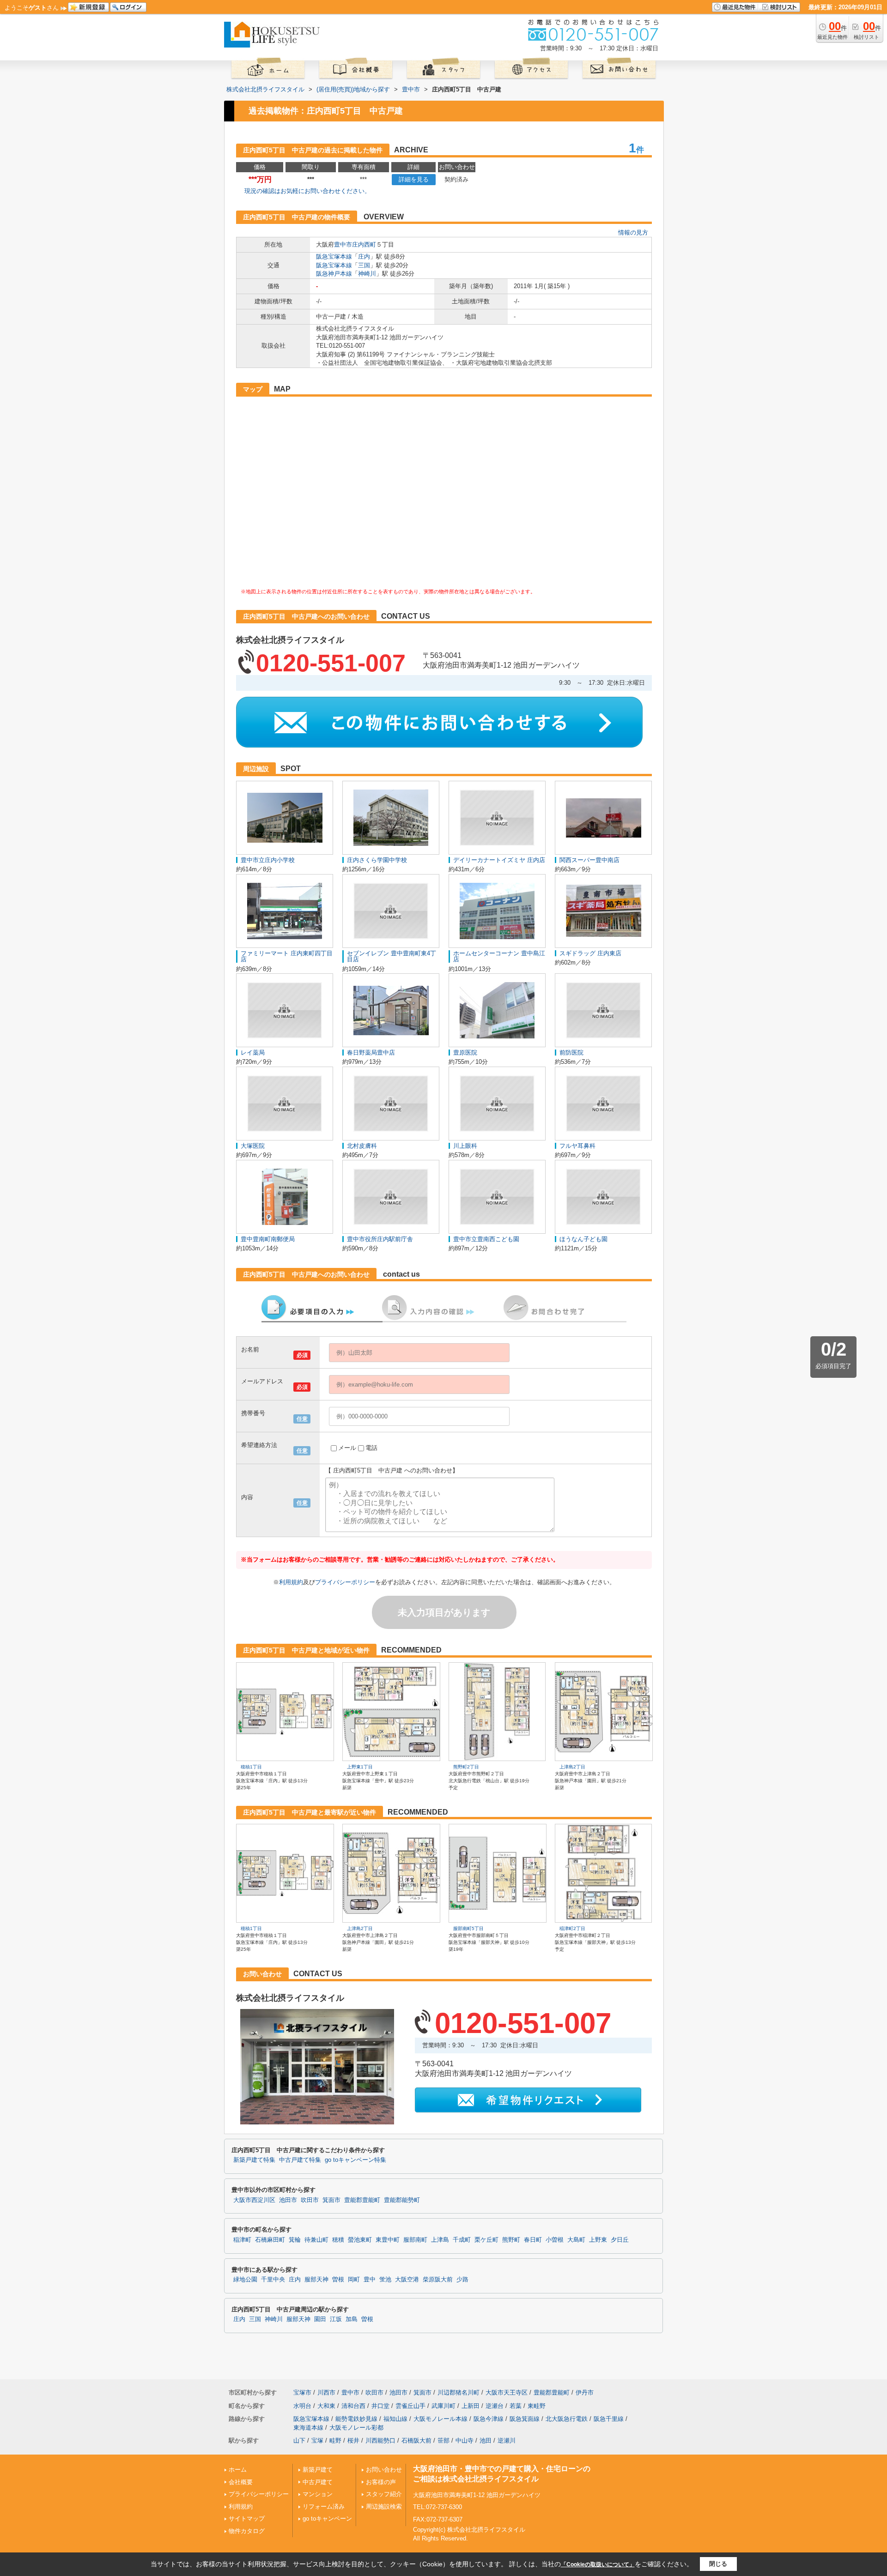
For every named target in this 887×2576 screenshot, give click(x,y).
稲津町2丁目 (572, 1928)
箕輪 (295, 2240)
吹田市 (310, 2200)
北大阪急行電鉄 (567, 2419)
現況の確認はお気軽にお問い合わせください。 (307, 191)
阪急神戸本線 (334, 274)
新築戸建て (318, 2470)
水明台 (302, 2406)
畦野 (335, 2440)
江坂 (336, 2319)
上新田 (471, 2406)
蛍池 (385, 2280)
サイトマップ (247, 2519)
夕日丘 (620, 2240)
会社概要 (241, 2482)
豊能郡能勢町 (402, 2200)
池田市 (288, 2200)
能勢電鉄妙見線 (356, 2419)
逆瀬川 (507, 2440)
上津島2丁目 (572, 1767)
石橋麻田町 (270, 2240)
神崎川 (367, 274)
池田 (486, 2440)
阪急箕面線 (525, 2419)
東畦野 (537, 2406)
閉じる (718, 2564)
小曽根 (555, 2240)
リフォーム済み (324, 2507)
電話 (371, 1448)
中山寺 (465, 2440)
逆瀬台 (495, 2406)
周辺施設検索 (384, 2507)
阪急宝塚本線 (334, 256)
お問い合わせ (384, 2470)
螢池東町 (360, 2240)
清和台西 (353, 2406)
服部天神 (316, 2280)
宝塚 (317, 2440)
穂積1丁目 (251, 1767)
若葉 (516, 2406)
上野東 (598, 2240)
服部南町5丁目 (468, 1928)
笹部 (443, 2440)
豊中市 (343, 244)
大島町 (576, 2240)
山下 (299, 2440)
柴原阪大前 (438, 2280)
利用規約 (291, 1582)
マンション (318, 2494)
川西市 (326, 2392)
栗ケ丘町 (486, 2240)
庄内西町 (364, 244)
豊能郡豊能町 (362, 2200)
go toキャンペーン (327, 2519)
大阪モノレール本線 (440, 2419)
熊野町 (511, 2240)
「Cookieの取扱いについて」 (598, 2564)
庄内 (364, 256)
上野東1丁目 (360, 1767)
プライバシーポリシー (345, 1582)
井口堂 (380, 2406)
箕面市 (331, 2200)
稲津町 (242, 2240)
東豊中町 (388, 2240)
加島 (352, 2319)
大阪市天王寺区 (507, 2392)
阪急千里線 (609, 2419)
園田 (320, 2319)
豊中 (370, 2280)
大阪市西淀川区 (254, 2200)
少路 (462, 2280)
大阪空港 (407, 2280)
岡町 (354, 2280)
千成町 (462, 2240)
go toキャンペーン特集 (355, 2160)
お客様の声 (381, 2482)
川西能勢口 (380, 2440)
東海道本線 (308, 2428)
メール (347, 1448)
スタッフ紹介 (384, 2494)
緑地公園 (245, 2280)
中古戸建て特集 (300, 2160)
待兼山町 (316, 2240)
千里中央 (273, 2280)
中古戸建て (318, 2482)
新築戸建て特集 (254, 2160)
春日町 (533, 2240)
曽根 (338, 2280)
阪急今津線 (489, 2419)
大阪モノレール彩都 (356, 2428)
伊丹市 (585, 2392)
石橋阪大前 (416, 2440)
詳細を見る (414, 179)
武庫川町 (443, 2406)
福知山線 (395, 2419)
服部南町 (415, 2240)
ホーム (238, 2470)
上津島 (440, 2240)
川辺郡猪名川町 (459, 2392)
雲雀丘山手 (410, 2406)
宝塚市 (302, 2392)
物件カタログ (247, 2531)
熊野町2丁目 (466, 1767)
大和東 (326, 2406)
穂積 (338, 2240)
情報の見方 (633, 232)
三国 (364, 265)
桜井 (353, 2440)
